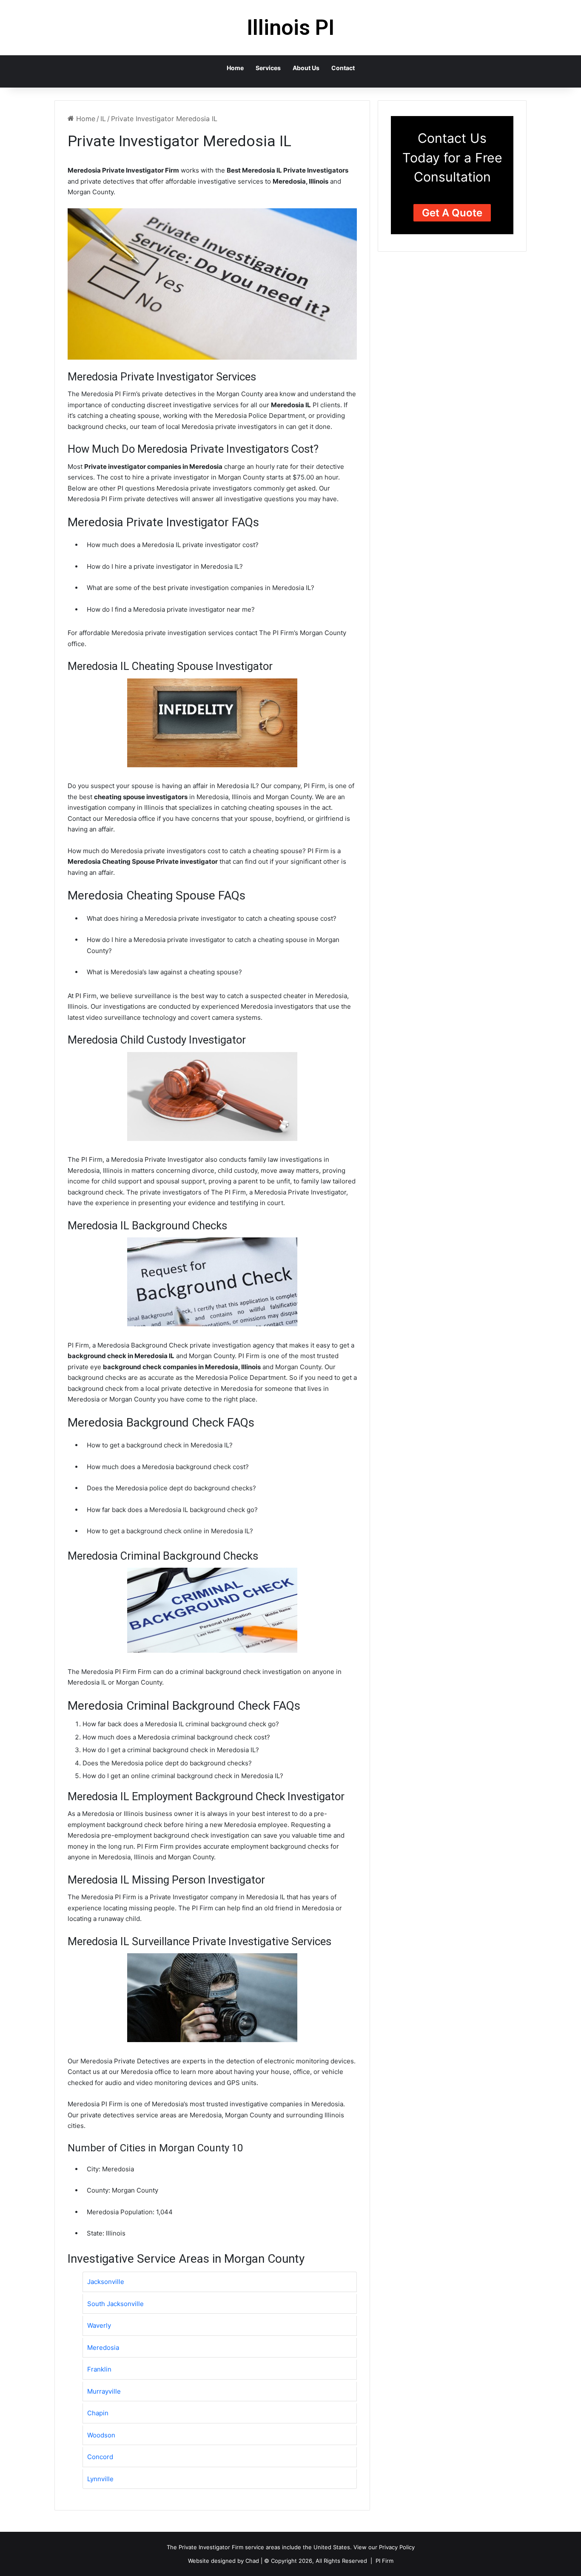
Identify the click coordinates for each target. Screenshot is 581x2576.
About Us (306, 68)
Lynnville (100, 2479)
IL (103, 119)
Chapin (98, 2413)
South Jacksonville (115, 2304)
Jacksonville (106, 2282)
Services (268, 68)
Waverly (99, 2325)
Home (235, 68)
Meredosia (103, 2348)
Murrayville (104, 2391)
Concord (100, 2457)
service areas (263, 2547)
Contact (343, 68)
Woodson (101, 2435)
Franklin (99, 2369)
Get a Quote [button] (452, 213)
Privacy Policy (397, 2547)
